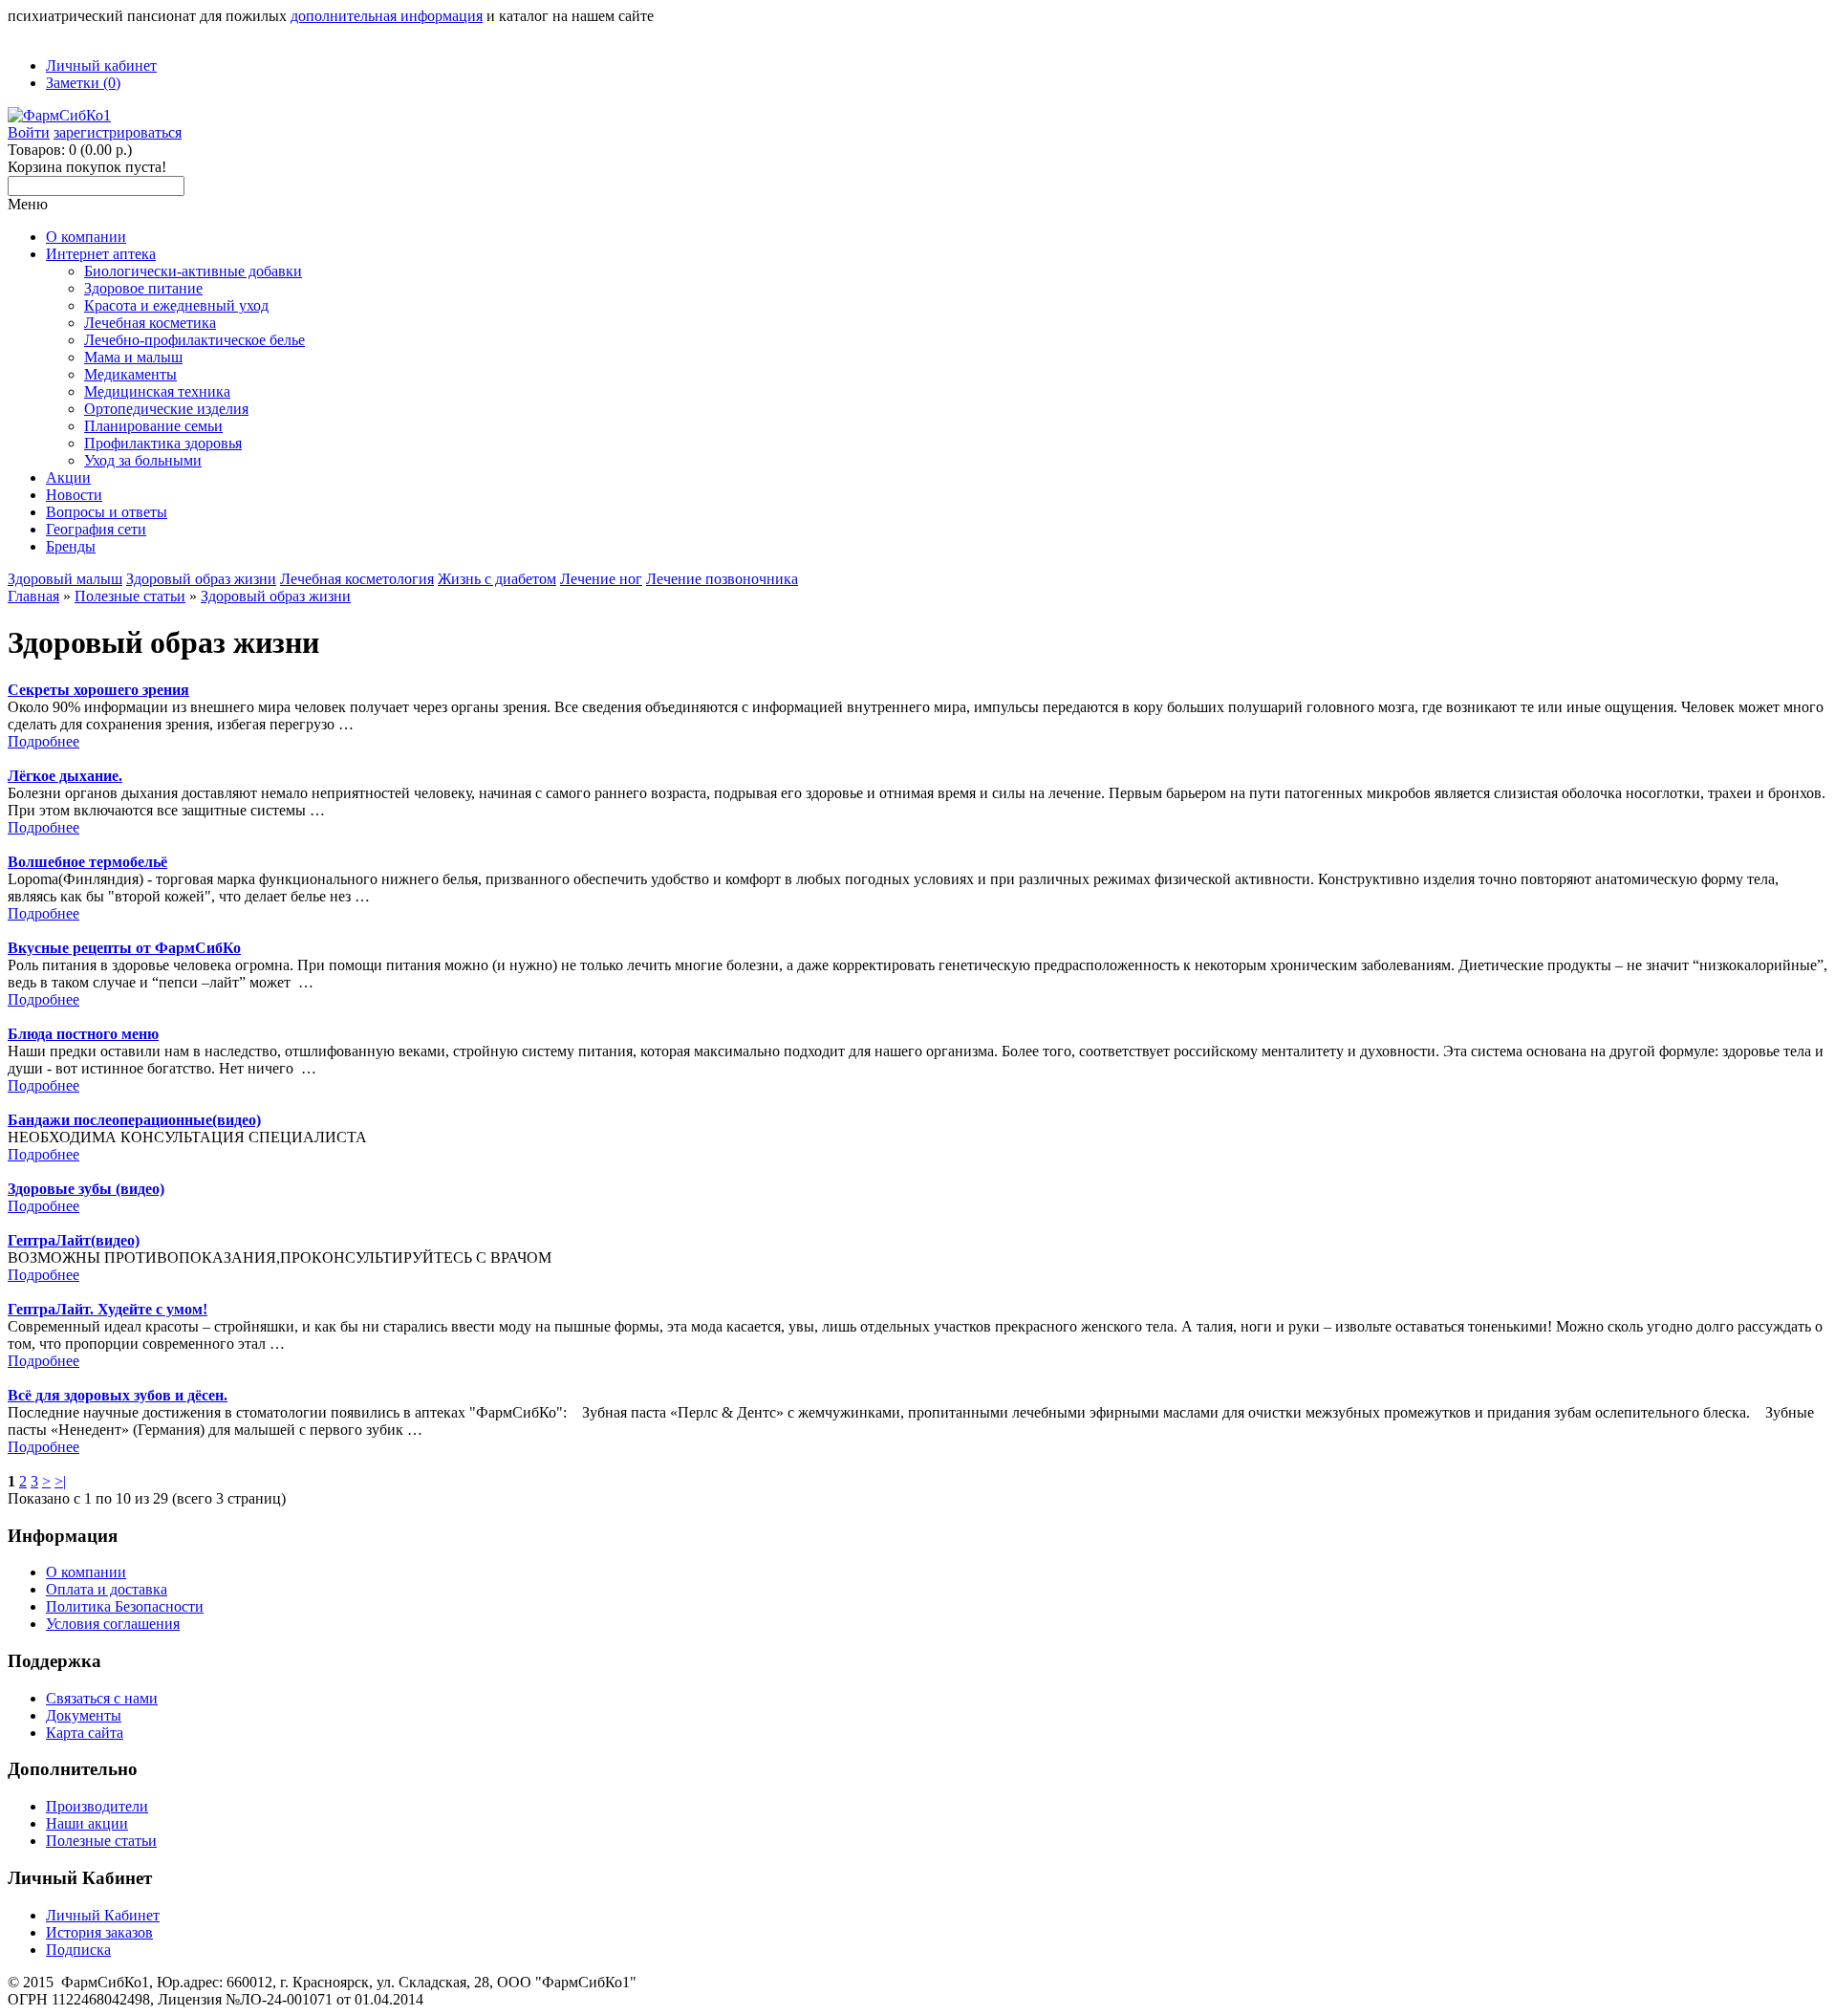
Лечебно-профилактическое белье (194, 340)
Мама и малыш (133, 357)
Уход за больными (143, 460)
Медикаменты (130, 374)
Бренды (71, 546)
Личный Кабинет (103, 1915)
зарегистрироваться (118, 132)
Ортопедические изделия (166, 409)
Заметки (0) (83, 83)
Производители (97, 1806)
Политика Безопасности (125, 1606)
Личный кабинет (101, 65)
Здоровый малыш (65, 579)
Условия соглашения (113, 1624)
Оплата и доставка (107, 1589)
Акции (68, 477)
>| (60, 1481)
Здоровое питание (143, 288)
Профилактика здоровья (163, 443)
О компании (86, 237)
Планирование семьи (153, 426)
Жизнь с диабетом (497, 579)
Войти (29, 132)
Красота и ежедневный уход (176, 305)
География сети (96, 529)
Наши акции (87, 1823)
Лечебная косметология (357, 579)
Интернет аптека (101, 254)
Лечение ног (601, 579)
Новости (74, 495)
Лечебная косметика (150, 323)
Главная (33, 596)
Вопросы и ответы (107, 512)
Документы (84, 1715)
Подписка (78, 1950)
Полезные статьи (130, 596)
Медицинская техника (157, 391)
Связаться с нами (102, 1698)
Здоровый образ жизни (201, 579)
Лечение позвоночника (722, 579)
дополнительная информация (387, 16)
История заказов (99, 1932)
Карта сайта (85, 1733)
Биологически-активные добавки (193, 271)
